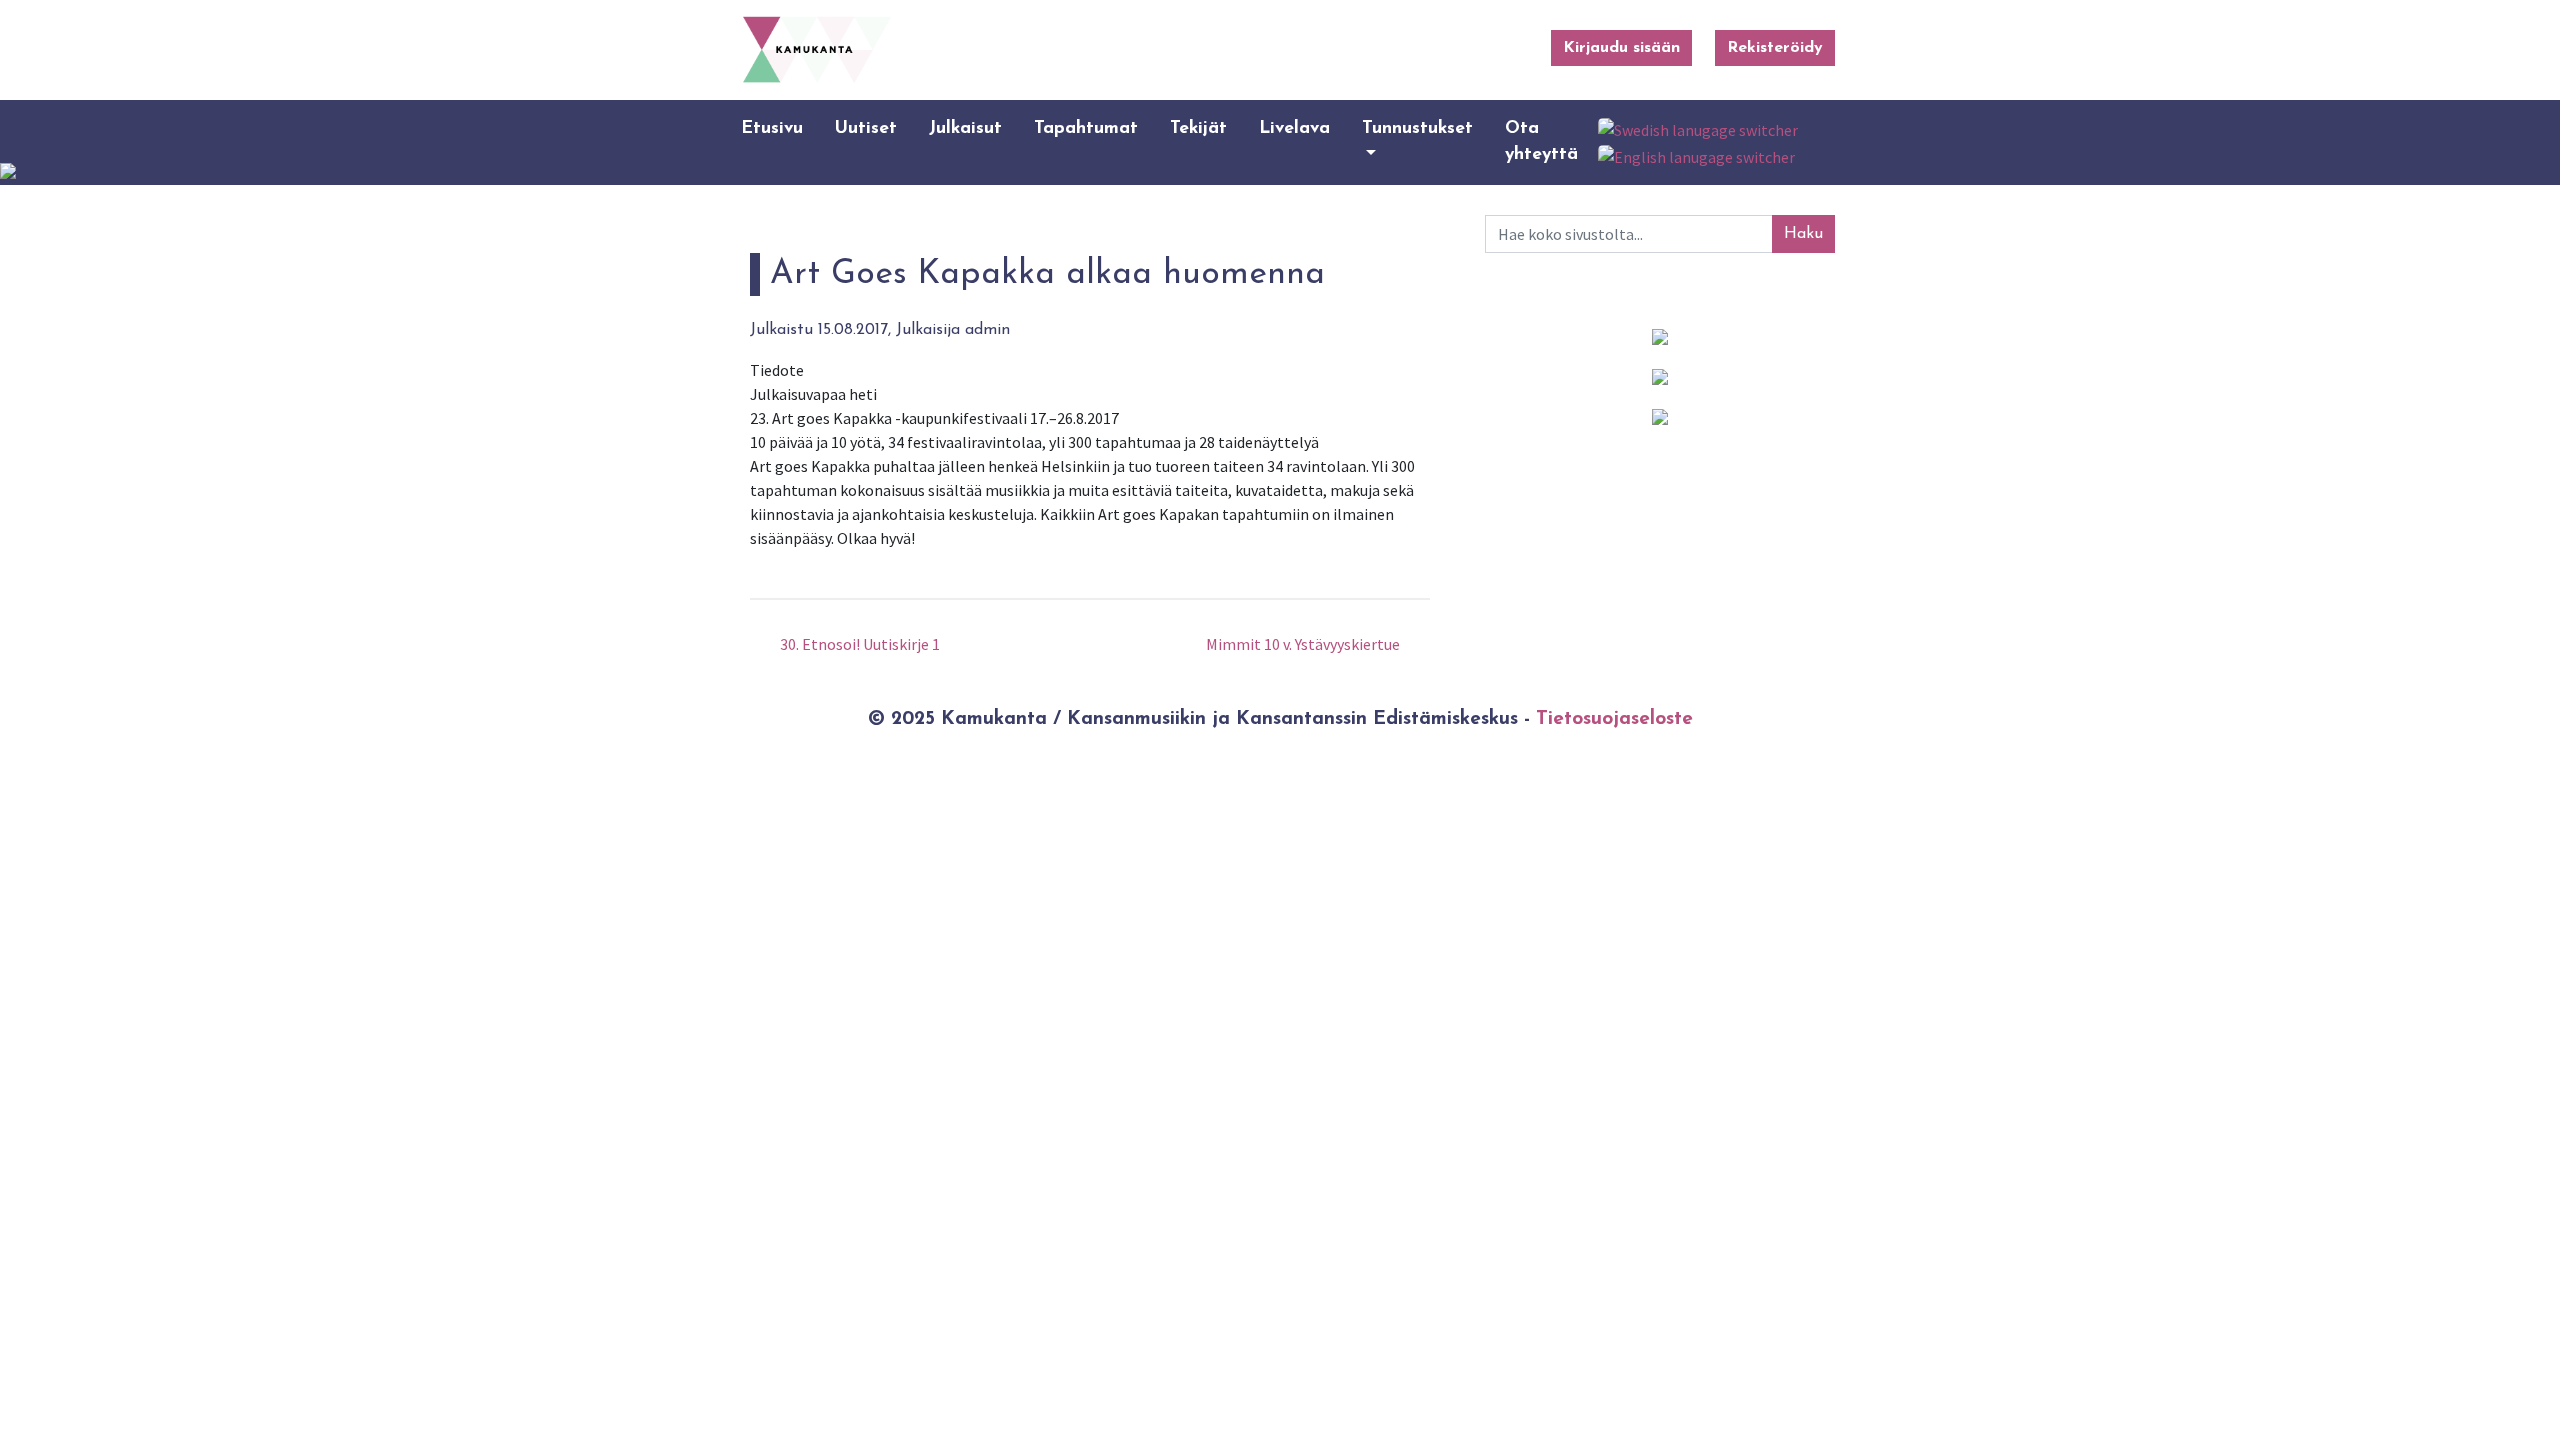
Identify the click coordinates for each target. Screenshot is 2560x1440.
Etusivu (772, 128)
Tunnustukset (1417, 128)
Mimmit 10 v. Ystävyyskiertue (1304, 644)
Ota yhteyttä (1541, 141)
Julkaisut (965, 128)
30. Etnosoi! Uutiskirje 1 (858, 644)
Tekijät (1198, 128)
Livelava (1294, 128)
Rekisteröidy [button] (1775, 48)
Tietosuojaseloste (1614, 719)
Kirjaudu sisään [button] (1621, 48)
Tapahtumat (1086, 128)
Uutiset (866, 128)
